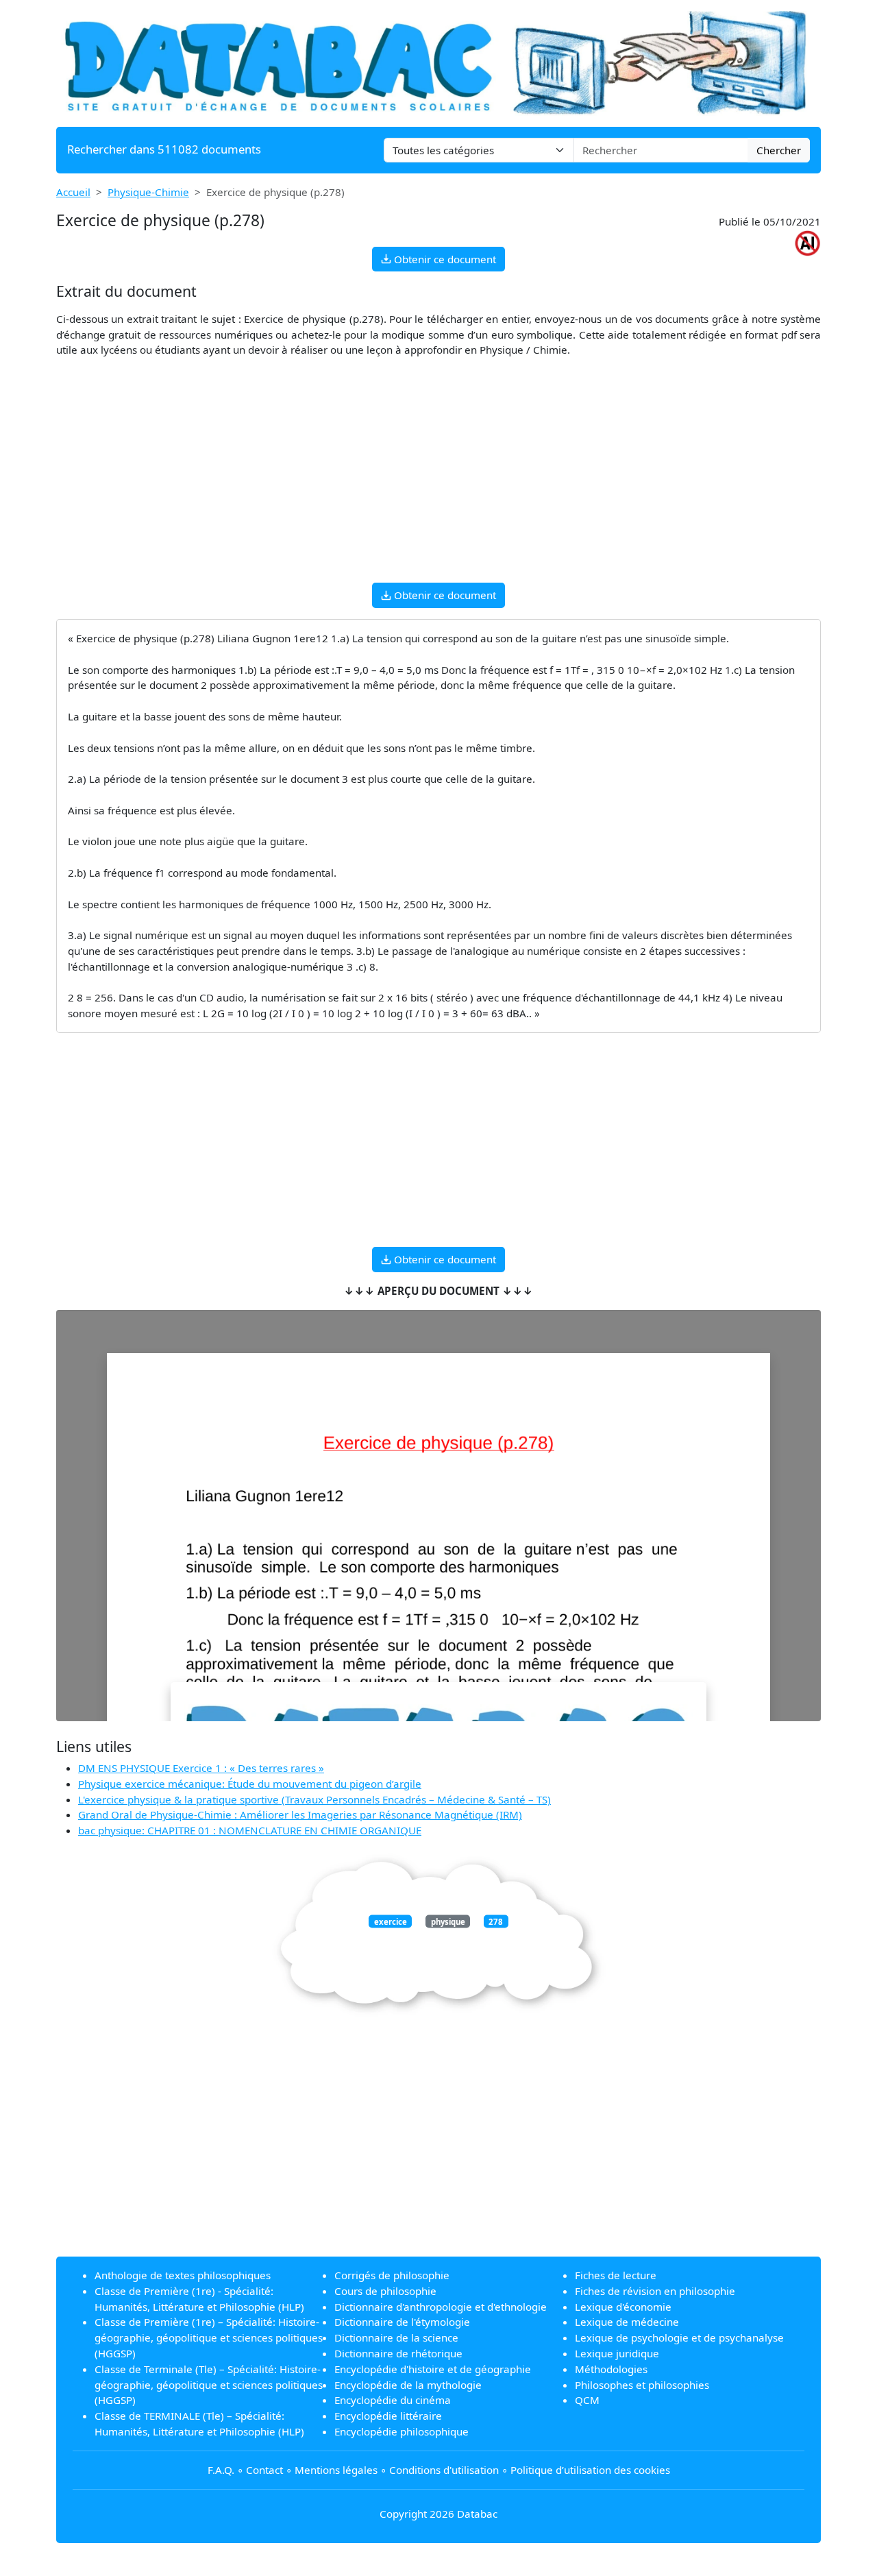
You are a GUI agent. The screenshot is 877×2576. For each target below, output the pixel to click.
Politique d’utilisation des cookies (590, 2470)
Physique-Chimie (148, 192)
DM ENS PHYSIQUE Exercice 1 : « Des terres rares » (201, 1768)
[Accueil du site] (438, 62)
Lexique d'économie (623, 2307)
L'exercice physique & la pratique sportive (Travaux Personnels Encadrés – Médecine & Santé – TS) (314, 1799)
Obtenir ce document (444, 259)
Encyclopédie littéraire (388, 2416)
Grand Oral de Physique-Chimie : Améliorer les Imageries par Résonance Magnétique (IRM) (300, 1814)
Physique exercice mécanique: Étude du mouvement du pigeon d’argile (250, 1784)
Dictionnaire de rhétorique (398, 2353)
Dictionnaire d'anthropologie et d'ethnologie (441, 2307)
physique (448, 1922)
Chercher (779, 150)
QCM (587, 2400)
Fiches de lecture (616, 2275)
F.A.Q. (221, 2470)
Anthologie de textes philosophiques (183, 2275)
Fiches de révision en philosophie (655, 2291)
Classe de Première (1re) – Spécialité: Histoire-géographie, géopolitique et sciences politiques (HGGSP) (209, 2337)
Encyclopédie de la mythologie (408, 2385)
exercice (391, 1922)
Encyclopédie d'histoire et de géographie (433, 2369)
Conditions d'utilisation (444, 2470)
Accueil (73, 192)
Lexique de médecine (627, 2322)
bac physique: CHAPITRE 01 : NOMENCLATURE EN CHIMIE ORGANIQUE (250, 1830)
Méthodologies (611, 2369)
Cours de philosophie (385, 2291)
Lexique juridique (617, 2353)
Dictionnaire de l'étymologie (402, 2322)
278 (496, 1922)
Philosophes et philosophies (642, 2385)
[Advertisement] (438, 476)
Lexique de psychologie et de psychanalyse (679, 2337)
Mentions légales (336, 2470)
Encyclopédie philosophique (402, 2431)
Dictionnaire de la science (396, 2337)
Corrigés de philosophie (392, 2275)
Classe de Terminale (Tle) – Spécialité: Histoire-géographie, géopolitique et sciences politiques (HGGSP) (209, 2385)
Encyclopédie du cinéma (393, 2400)
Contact (264, 2470)
